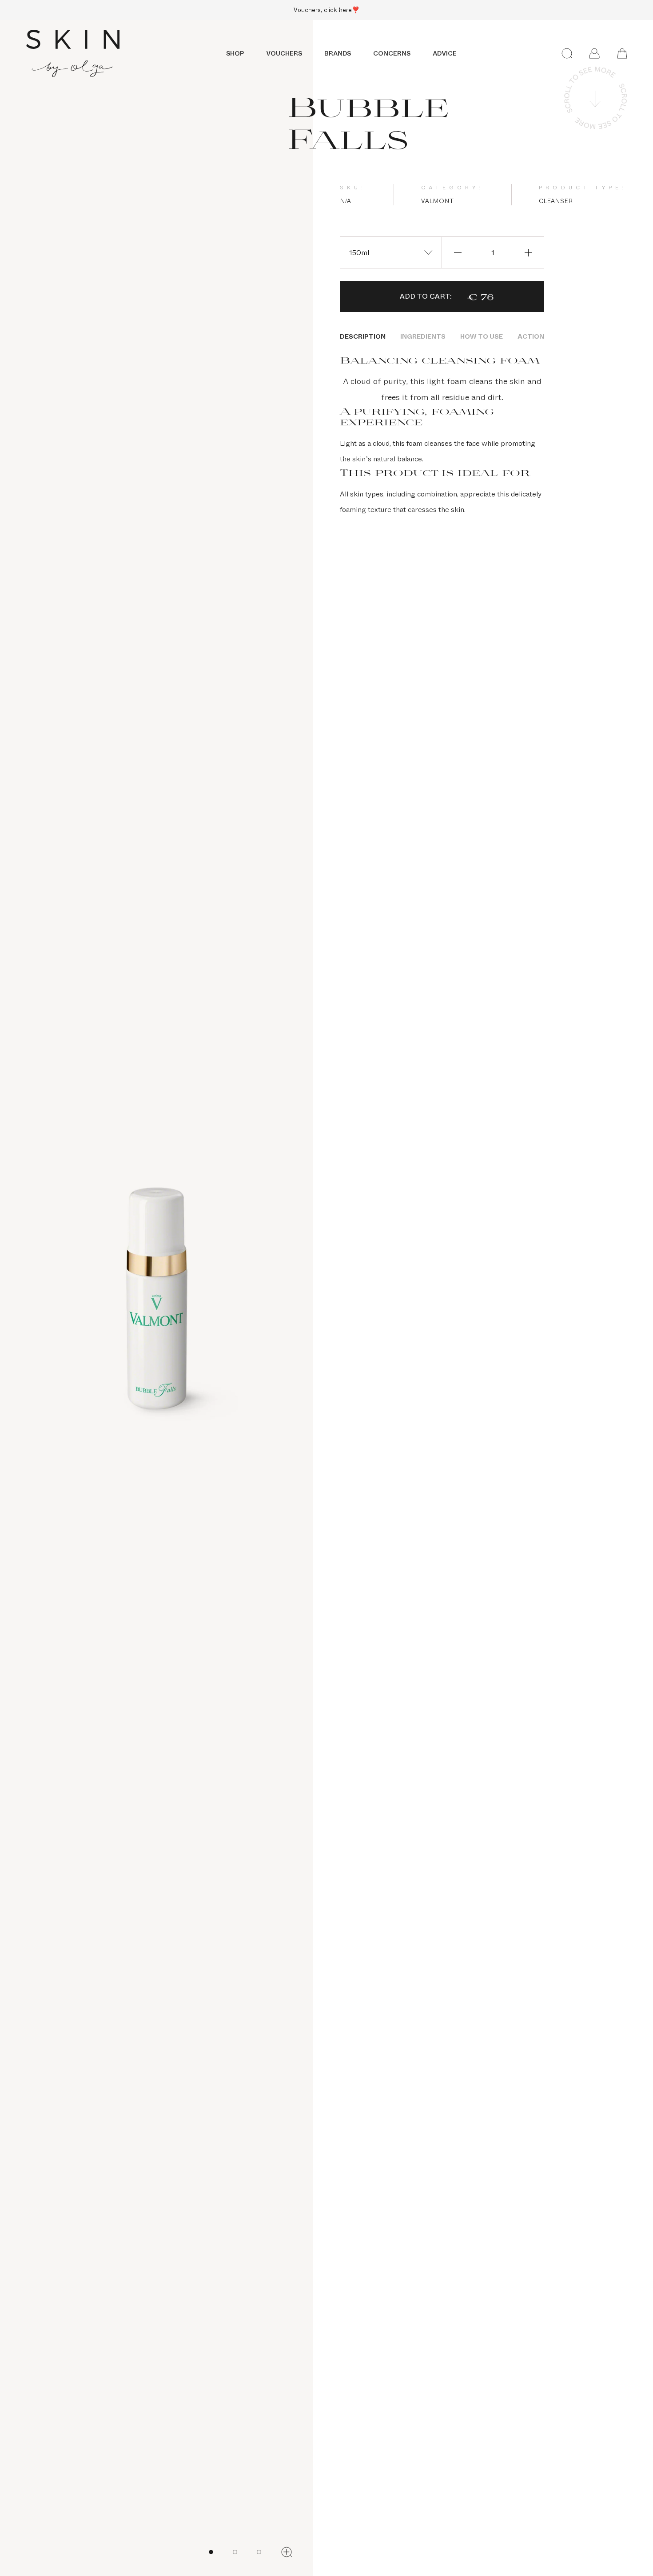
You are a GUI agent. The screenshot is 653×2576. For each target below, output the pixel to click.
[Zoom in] (287, 2552)
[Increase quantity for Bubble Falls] (528, 252)
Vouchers (284, 53)
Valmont (437, 201)
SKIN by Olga (73, 53)
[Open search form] (567, 53)
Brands (338, 53)
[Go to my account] (594, 53)
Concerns (392, 53)
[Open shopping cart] (622, 53)
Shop (235, 53)
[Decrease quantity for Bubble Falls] (458, 252)
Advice (445, 53)
